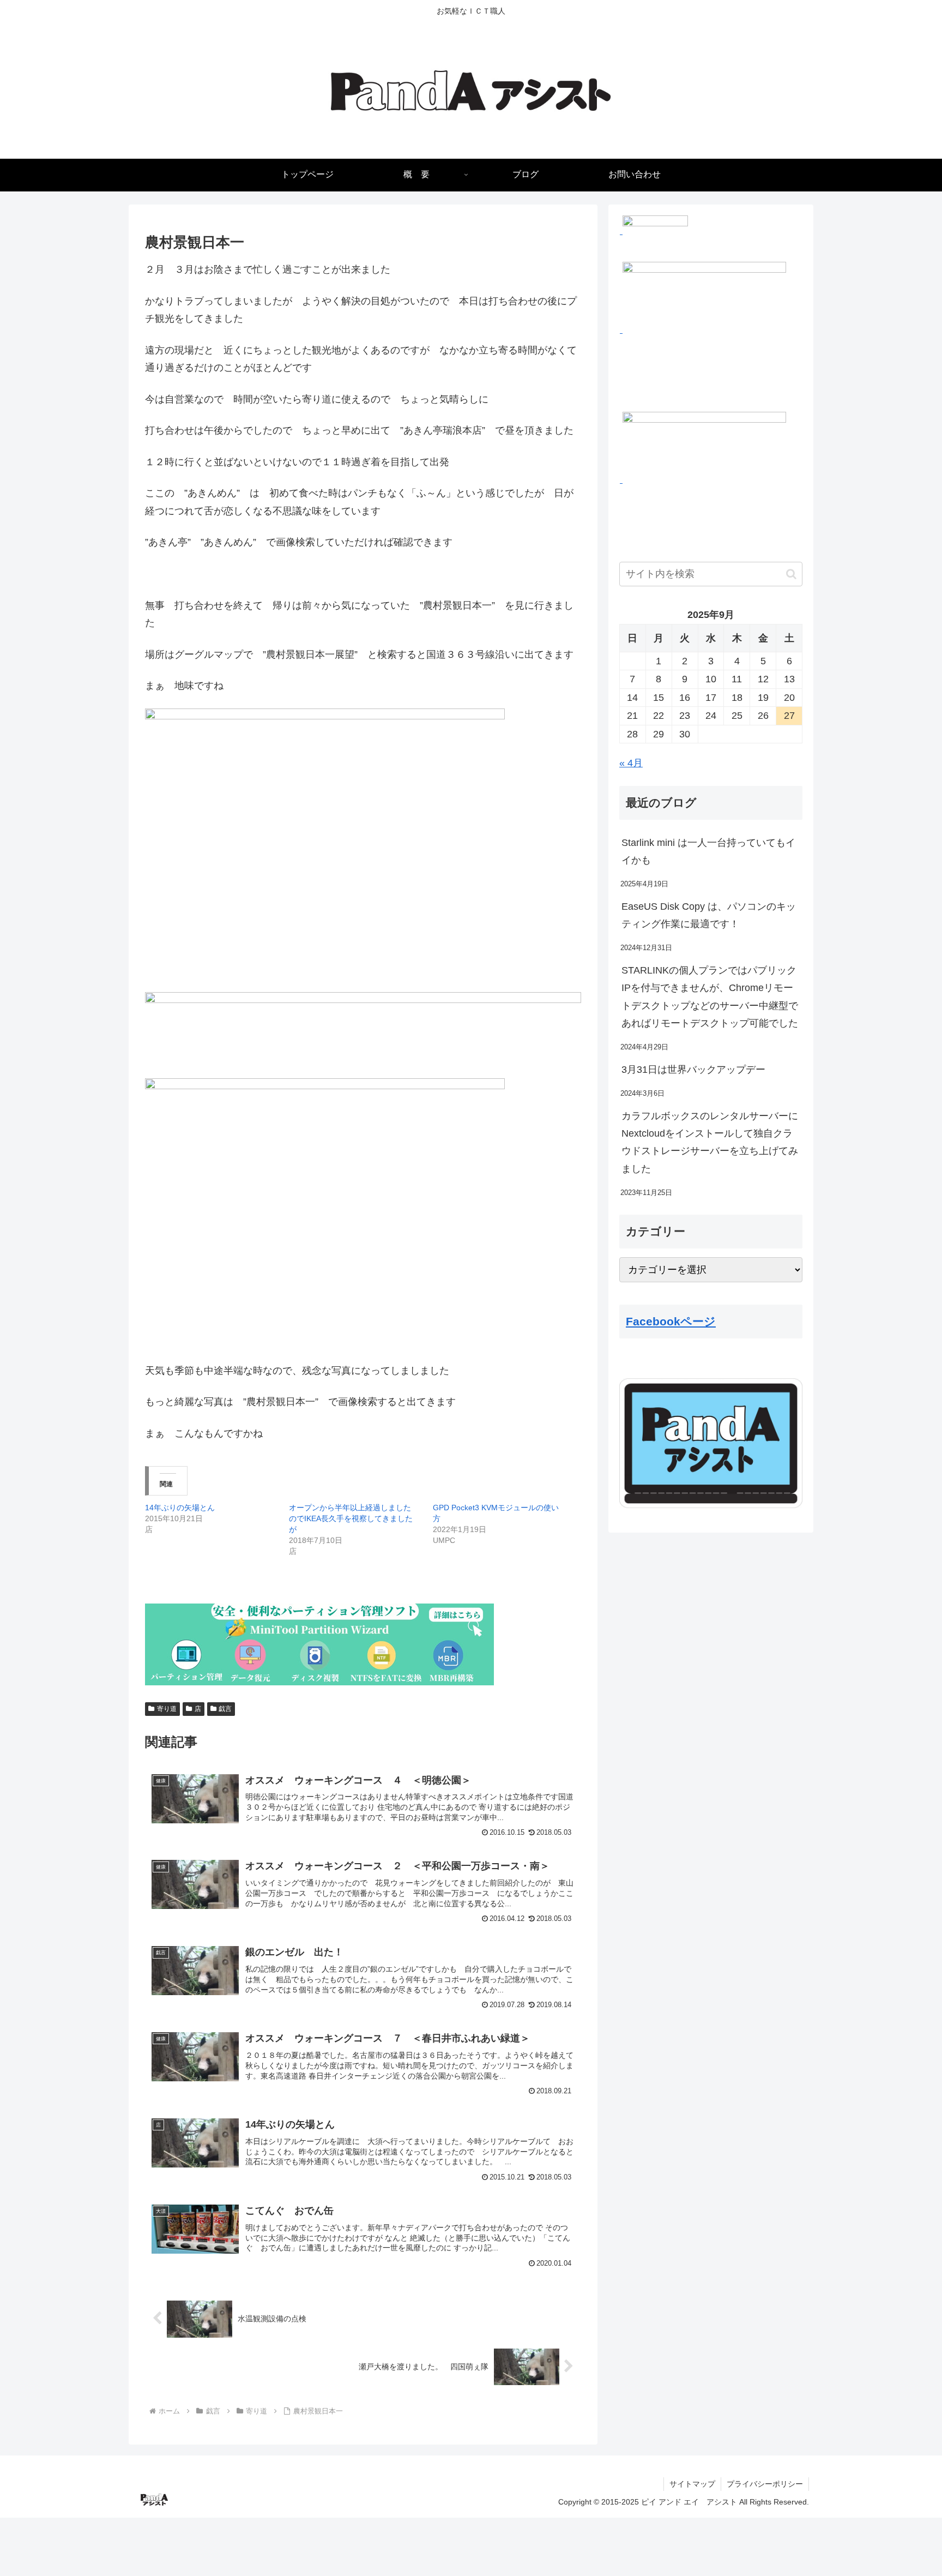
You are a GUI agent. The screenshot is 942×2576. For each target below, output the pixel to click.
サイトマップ (692, 2484)
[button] (791, 574)
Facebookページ (671, 1321)
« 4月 (631, 763)
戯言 (225, 1709)
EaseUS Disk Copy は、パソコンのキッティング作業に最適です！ (709, 915)
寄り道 (167, 1709)
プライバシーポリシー (765, 2484)
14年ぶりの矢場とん (180, 1508)
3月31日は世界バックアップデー (693, 1070)
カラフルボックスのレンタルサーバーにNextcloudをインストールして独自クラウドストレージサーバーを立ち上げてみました (710, 1142)
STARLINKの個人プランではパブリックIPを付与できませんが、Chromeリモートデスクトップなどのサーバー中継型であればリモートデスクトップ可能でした (710, 997)
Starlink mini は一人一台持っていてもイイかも (708, 851)
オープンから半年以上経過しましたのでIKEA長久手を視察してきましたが (351, 1518)
